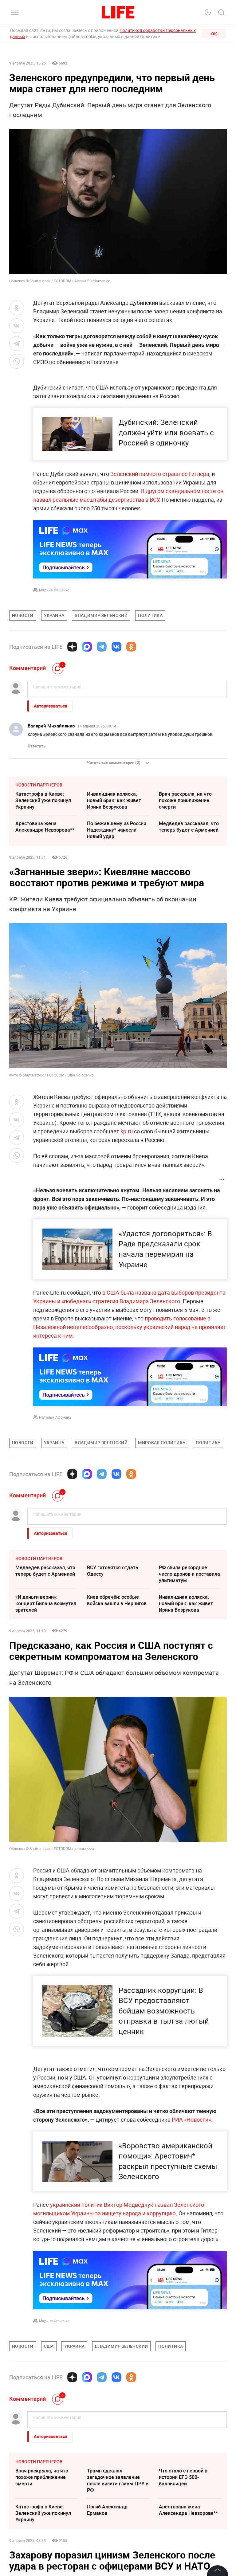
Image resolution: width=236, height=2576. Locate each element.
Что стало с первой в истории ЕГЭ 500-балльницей (183, 2477)
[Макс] (87, 647)
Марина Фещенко (54, 590)
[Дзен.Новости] (72, 647)
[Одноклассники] (131, 647)
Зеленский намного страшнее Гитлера (160, 474)
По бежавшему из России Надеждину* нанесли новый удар (117, 830)
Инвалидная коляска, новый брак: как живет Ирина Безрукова (114, 800)
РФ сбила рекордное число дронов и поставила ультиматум (189, 1574)
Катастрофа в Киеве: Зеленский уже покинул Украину (43, 800)
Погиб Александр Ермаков (107, 2510)
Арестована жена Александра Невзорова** (45, 827)
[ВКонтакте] (116, 647)
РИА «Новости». (192, 2119)
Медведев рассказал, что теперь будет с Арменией (189, 827)
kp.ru (127, 1131)
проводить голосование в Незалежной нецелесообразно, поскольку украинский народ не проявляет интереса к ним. (130, 1327)
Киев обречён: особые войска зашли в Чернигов (117, 1600)
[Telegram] (102, 647)
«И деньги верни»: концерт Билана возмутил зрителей (46, 1603)
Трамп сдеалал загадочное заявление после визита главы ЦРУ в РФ (118, 2480)
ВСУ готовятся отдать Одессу (113, 1571)
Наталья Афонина (55, 1417)
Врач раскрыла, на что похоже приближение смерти (185, 800)
